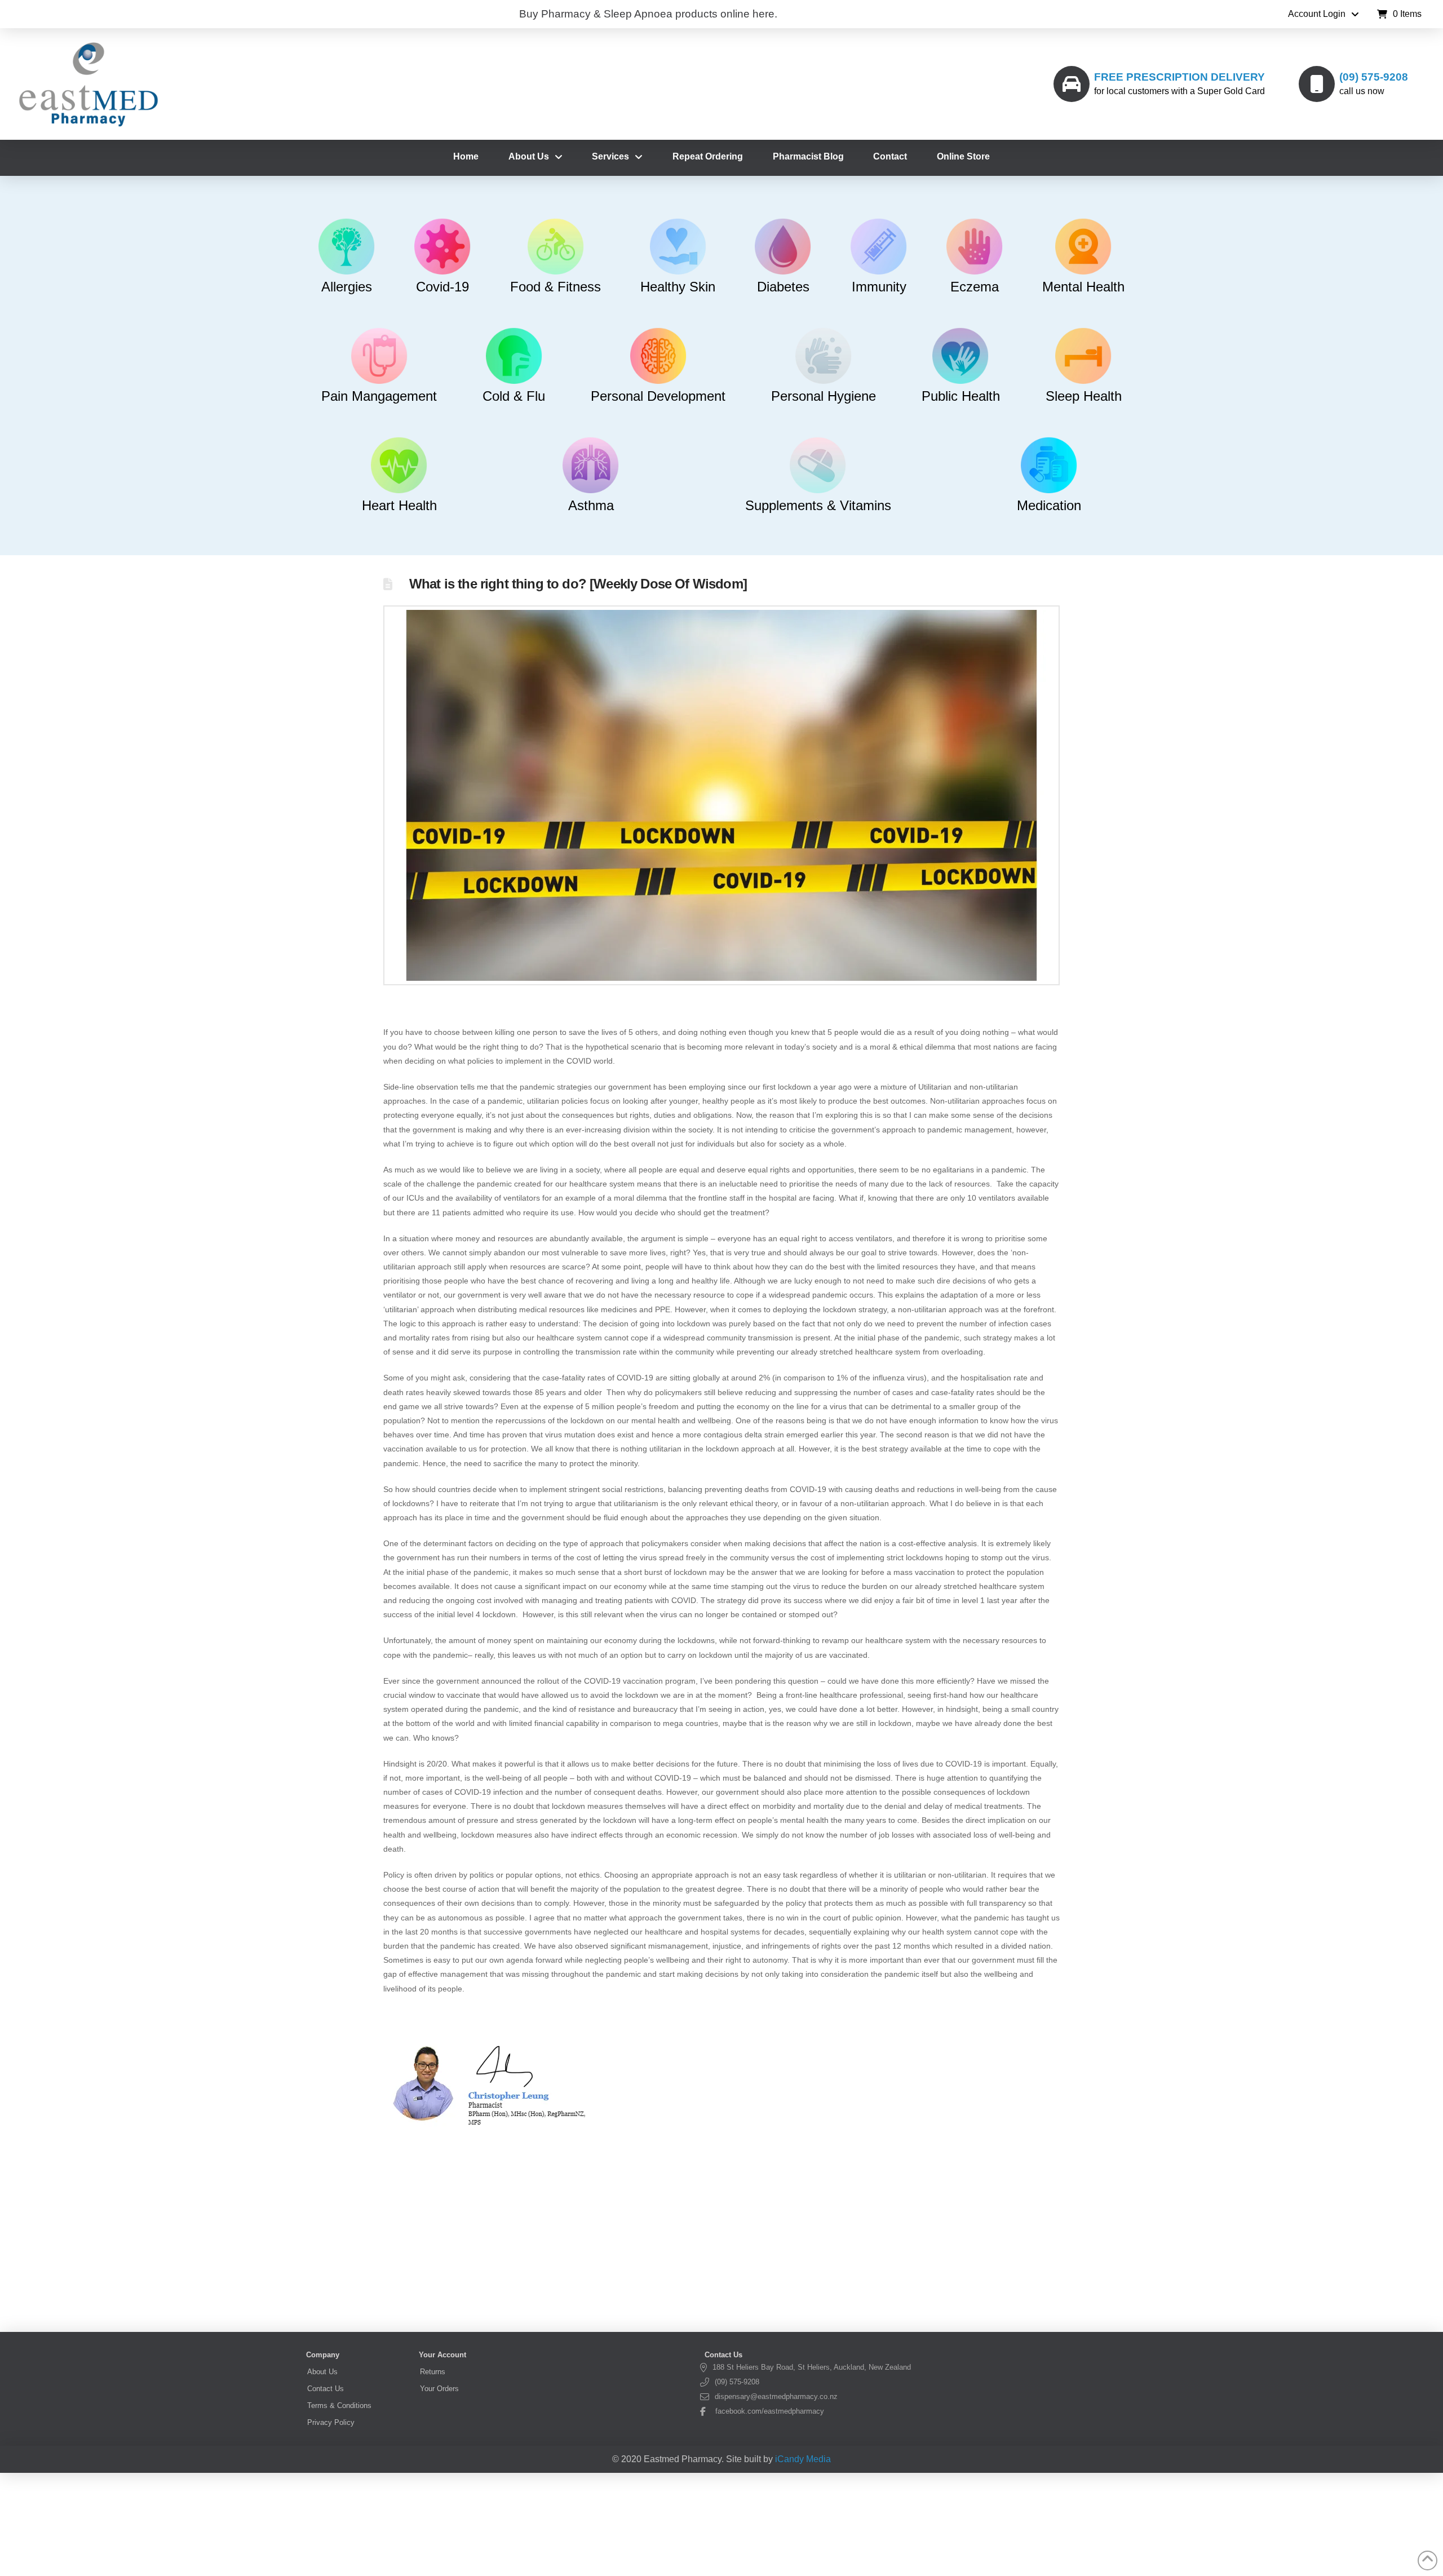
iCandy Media (803, 2459)
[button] (1399, 14)
